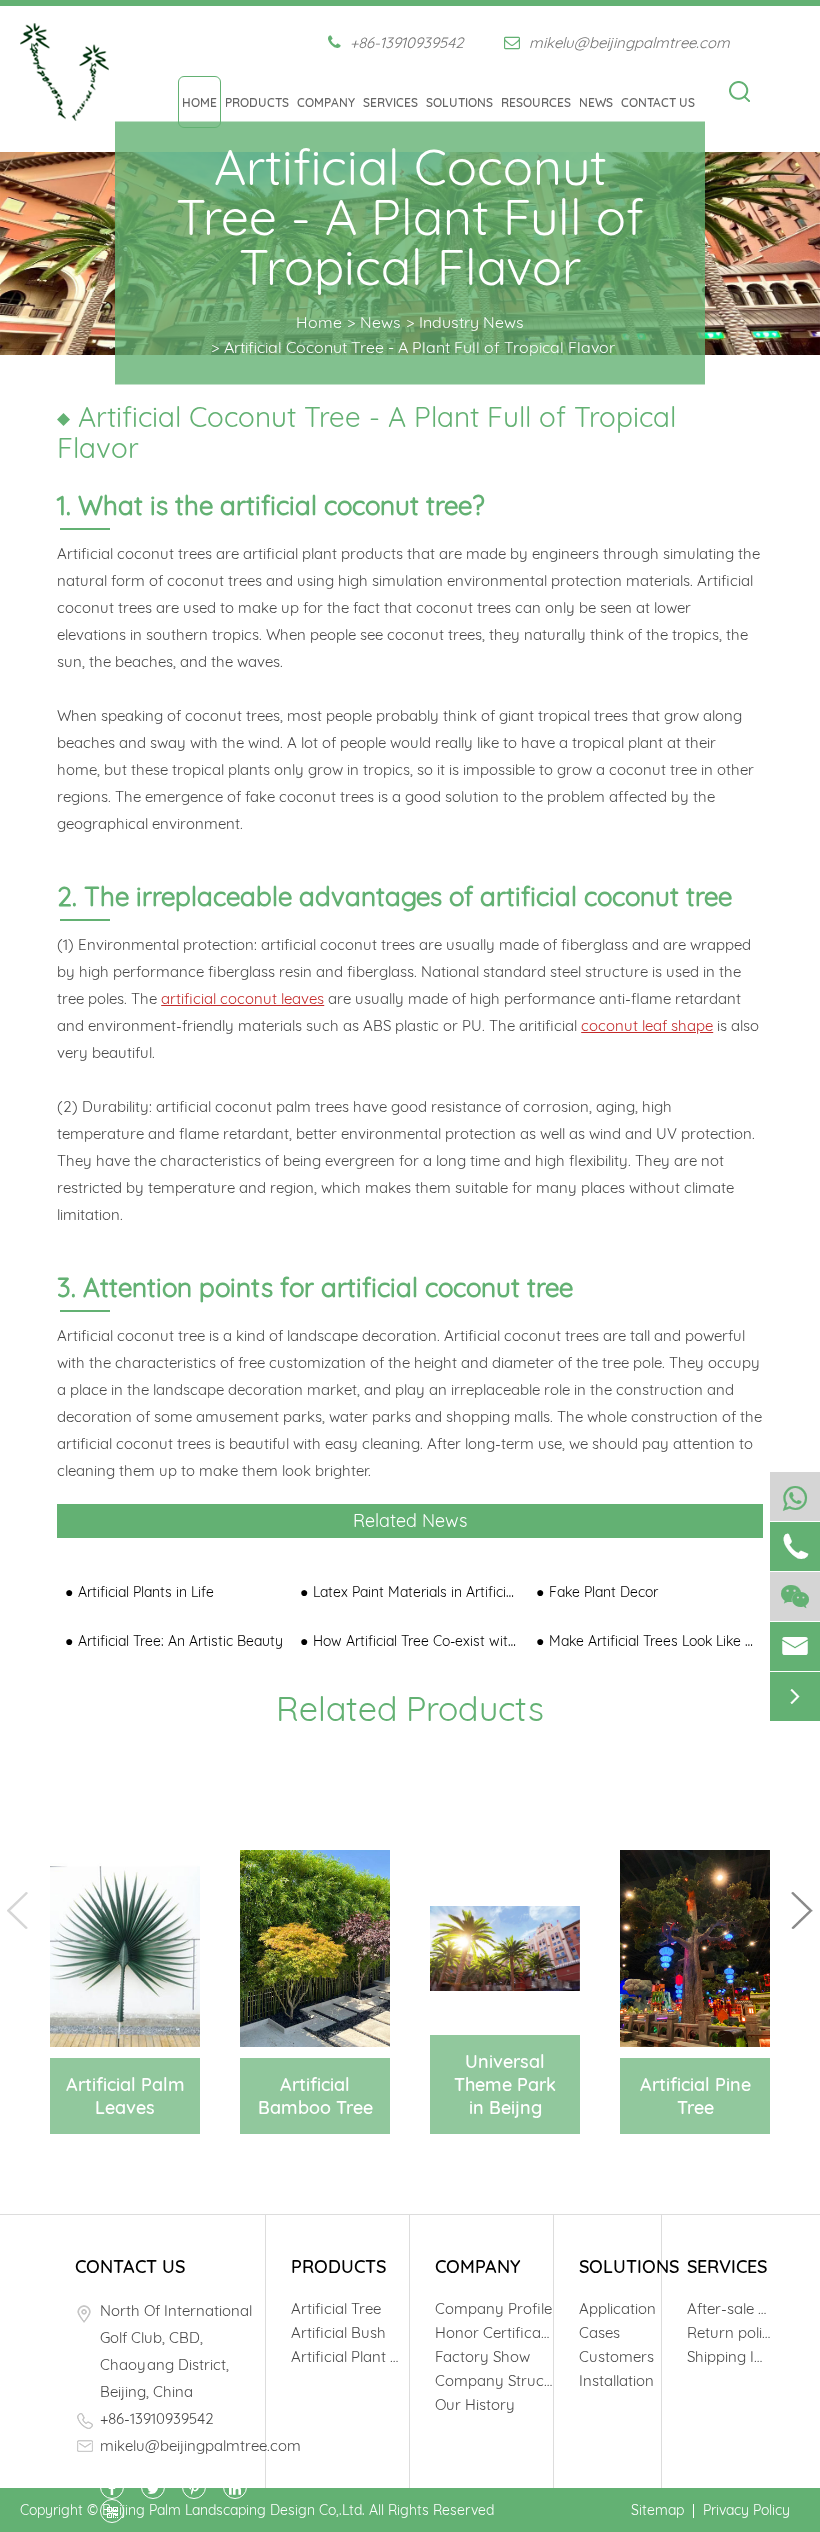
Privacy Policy (746, 2510)
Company (326, 102)
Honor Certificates (494, 2332)
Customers (616, 2356)
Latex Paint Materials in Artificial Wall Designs (416, 1592)
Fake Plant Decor (603, 1592)
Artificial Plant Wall (350, 2356)
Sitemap (657, 2510)
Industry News (471, 322)
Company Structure (494, 2380)
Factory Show (482, 2356)
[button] (802, 1910)
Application (617, 2308)
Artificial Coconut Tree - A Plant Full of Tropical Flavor (419, 347)
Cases (599, 2332)
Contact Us (658, 102)
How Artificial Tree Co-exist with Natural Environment (416, 1641)
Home (199, 102)
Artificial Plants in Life (146, 1592)
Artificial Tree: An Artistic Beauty (180, 1641)
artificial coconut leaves (242, 998)
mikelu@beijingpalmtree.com (627, 42)
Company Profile (493, 2308)
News (596, 102)
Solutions (459, 102)
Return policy (728, 2332)
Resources (536, 102)
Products (257, 102)
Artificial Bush (338, 2332)
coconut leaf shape (647, 1025)
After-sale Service (728, 2308)
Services (390, 102)
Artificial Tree (336, 2308)
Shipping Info (728, 2356)
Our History (475, 2404)
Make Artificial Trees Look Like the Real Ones (652, 1641)
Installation (616, 2380)
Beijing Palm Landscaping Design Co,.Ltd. (233, 2510)
